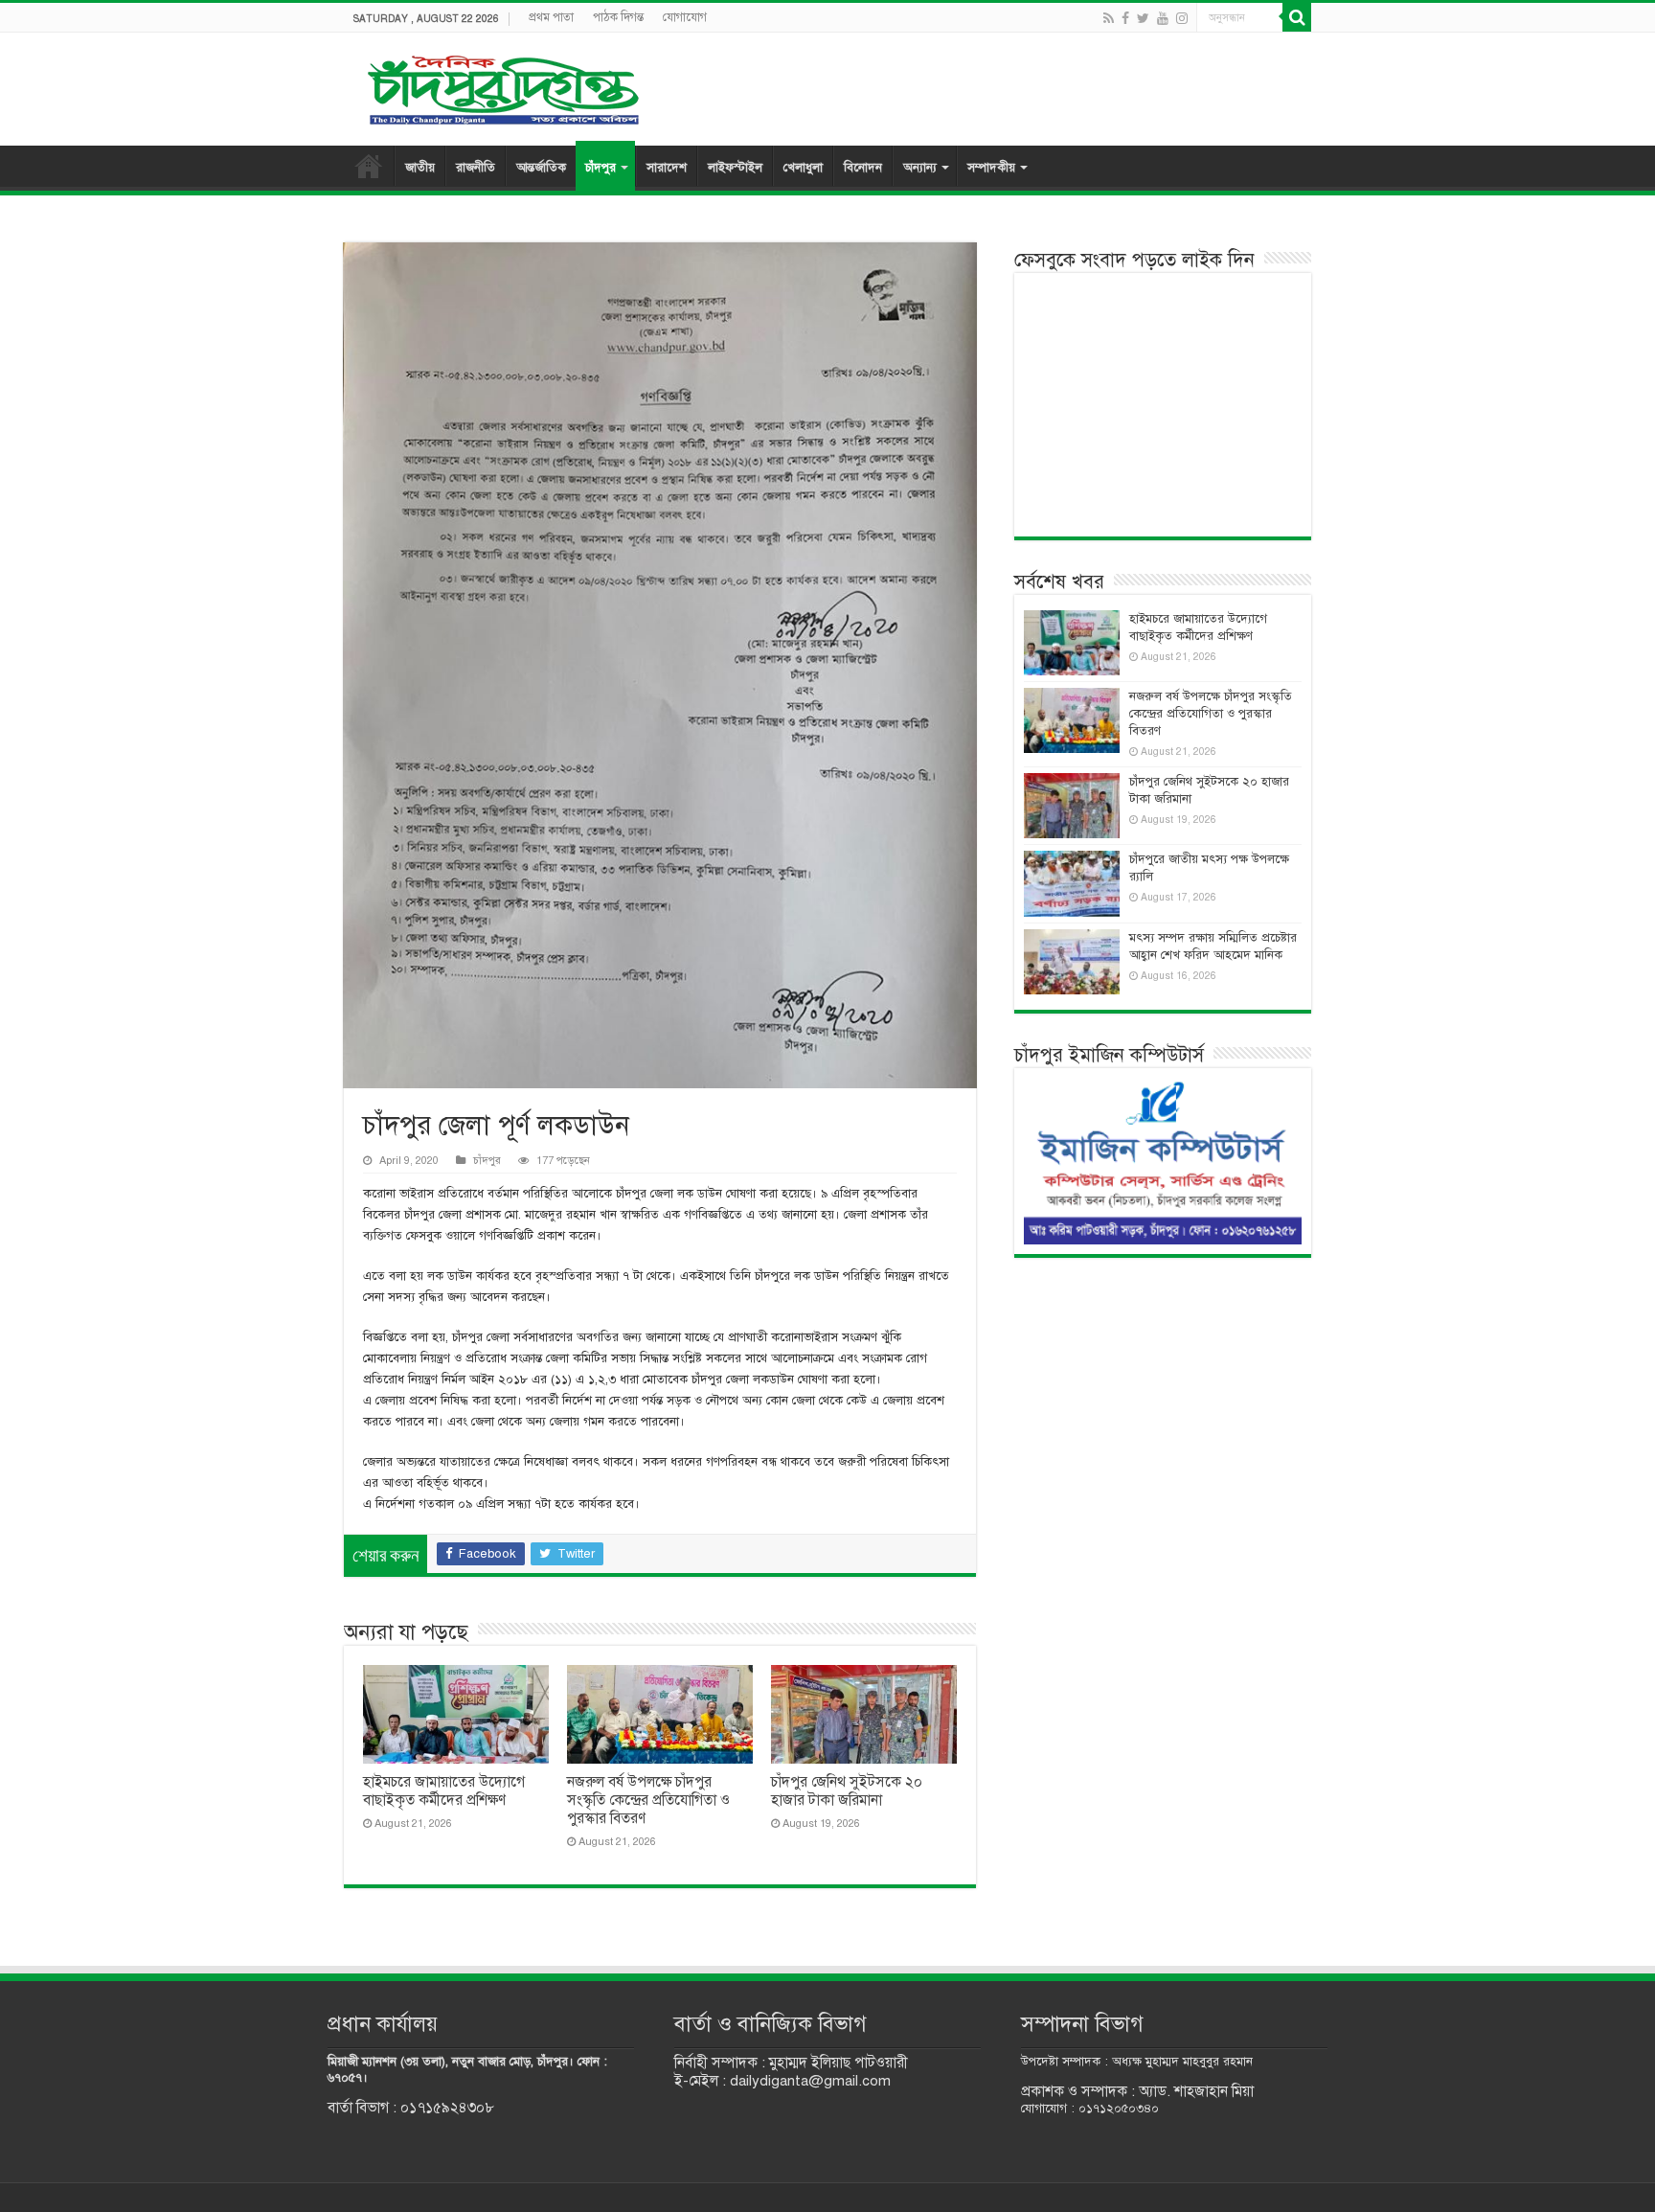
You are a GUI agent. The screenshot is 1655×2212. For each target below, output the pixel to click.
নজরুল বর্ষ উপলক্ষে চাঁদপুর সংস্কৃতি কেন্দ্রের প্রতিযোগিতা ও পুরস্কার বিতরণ (648, 1800)
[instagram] (1182, 18)
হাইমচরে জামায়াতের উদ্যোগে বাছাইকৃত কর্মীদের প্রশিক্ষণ (444, 1791)
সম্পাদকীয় (991, 168)
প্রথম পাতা (551, 17)
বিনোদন (863, 168)
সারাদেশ (667, 168)
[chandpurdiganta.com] (502, 86)
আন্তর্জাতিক (541, 168)
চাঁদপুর (601, 168)
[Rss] (1109, 18)
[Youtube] (1163, 18)
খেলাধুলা (803, 168)
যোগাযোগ (685, 17)
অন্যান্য (920, 168)
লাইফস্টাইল (735, 168)
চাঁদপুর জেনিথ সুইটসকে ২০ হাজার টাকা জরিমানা (847, 1791)
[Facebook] (1125, 18)
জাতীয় (420, 168)
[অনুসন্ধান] (1297, 17)
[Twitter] (1143, 18)
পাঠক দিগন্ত (618, 17)
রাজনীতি (476, 168)
